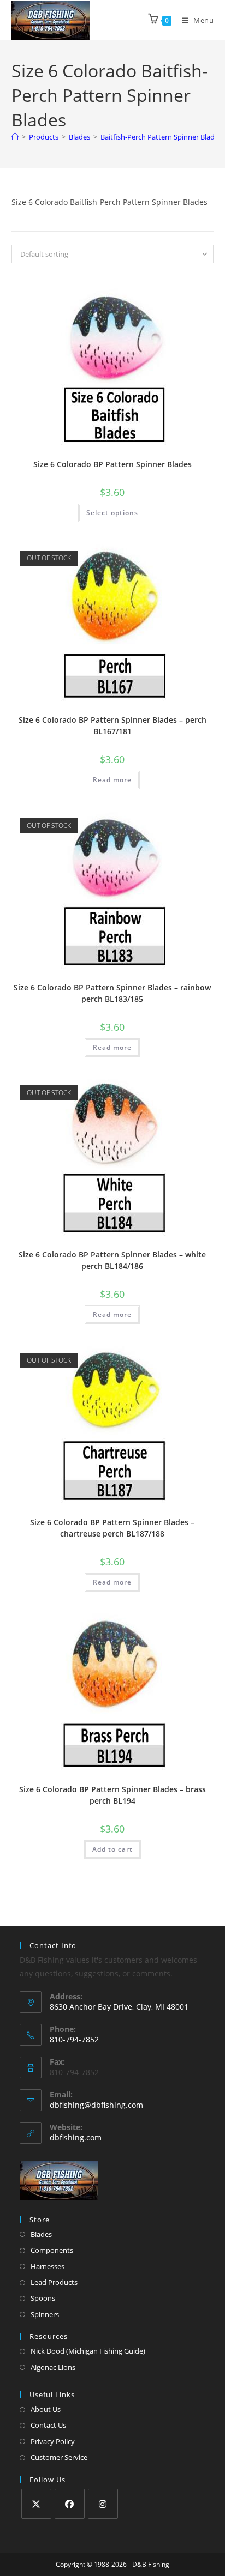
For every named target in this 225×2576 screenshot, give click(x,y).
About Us (46, 2409)
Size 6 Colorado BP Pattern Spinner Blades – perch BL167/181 (112, 725)
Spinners (45, 2314)
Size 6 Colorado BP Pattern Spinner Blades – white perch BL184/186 (112, 1260)
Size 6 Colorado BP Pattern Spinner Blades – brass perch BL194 (112, 1795)
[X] (36, 2504)
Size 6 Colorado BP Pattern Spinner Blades (112, 464)
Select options (112, 513)
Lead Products (54, 2282)
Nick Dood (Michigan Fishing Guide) (88, 2351)
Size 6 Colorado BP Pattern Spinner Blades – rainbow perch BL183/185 (112, 993)
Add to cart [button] (112, 1849)
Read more (112, 780)
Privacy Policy (53, 2441)
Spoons (43, 2298)
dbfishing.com (76, 2137)
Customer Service (59, 2457)
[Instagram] (103, 2504)
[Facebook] (70, 2504)
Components (52, 2250)
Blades (41, 2234)
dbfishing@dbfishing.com (96, 2105)
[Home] (15, 137)
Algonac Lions (53, 2367)
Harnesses (48, 2266)
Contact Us (48, 2425)
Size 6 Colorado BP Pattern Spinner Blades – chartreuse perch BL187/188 (112, 1528)
